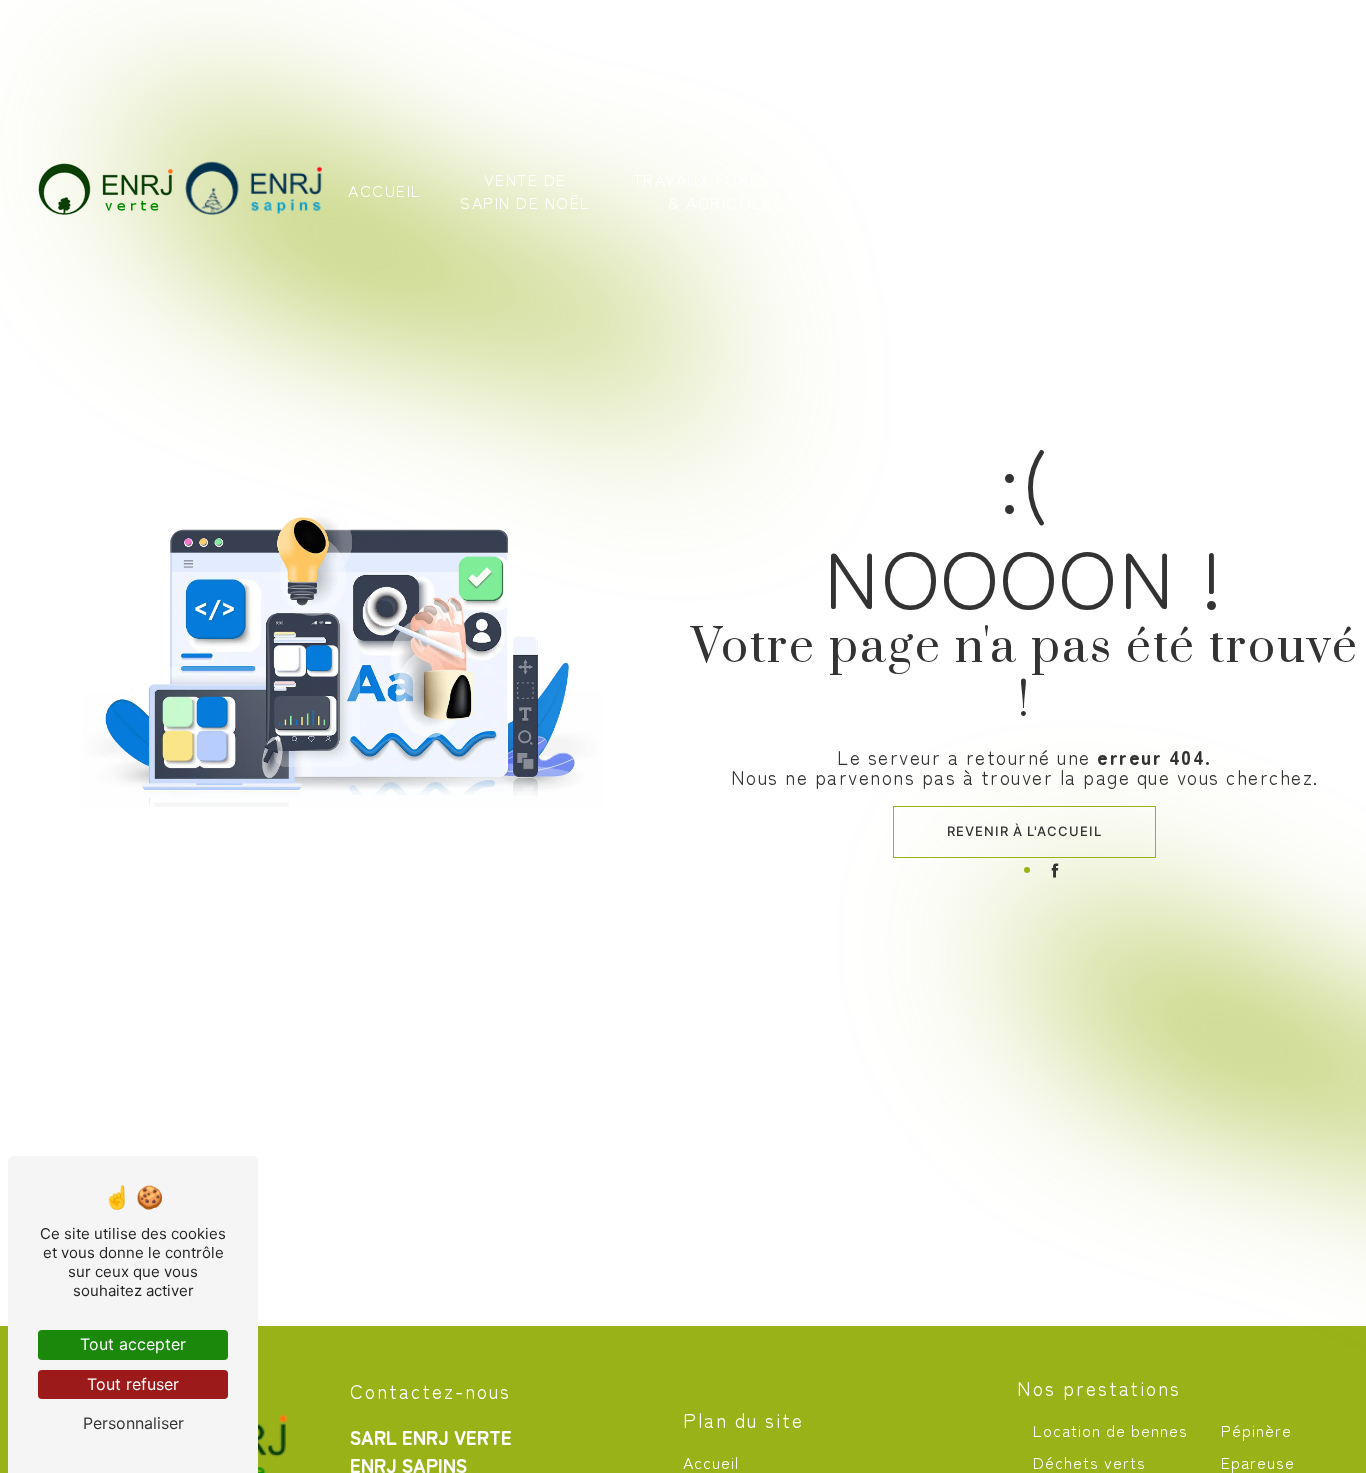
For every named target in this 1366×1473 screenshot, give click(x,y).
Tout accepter (133, 1344)
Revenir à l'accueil (1024, 831)
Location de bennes (1110, 1430)
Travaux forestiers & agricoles (727, 190)
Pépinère (1256, 1430)
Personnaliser (133, 1423)
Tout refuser (133, 1384)
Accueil (385, 190)
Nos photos (1128, 190)
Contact (1240, 190)
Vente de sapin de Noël (525, 190)
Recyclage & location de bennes (958, 190)
